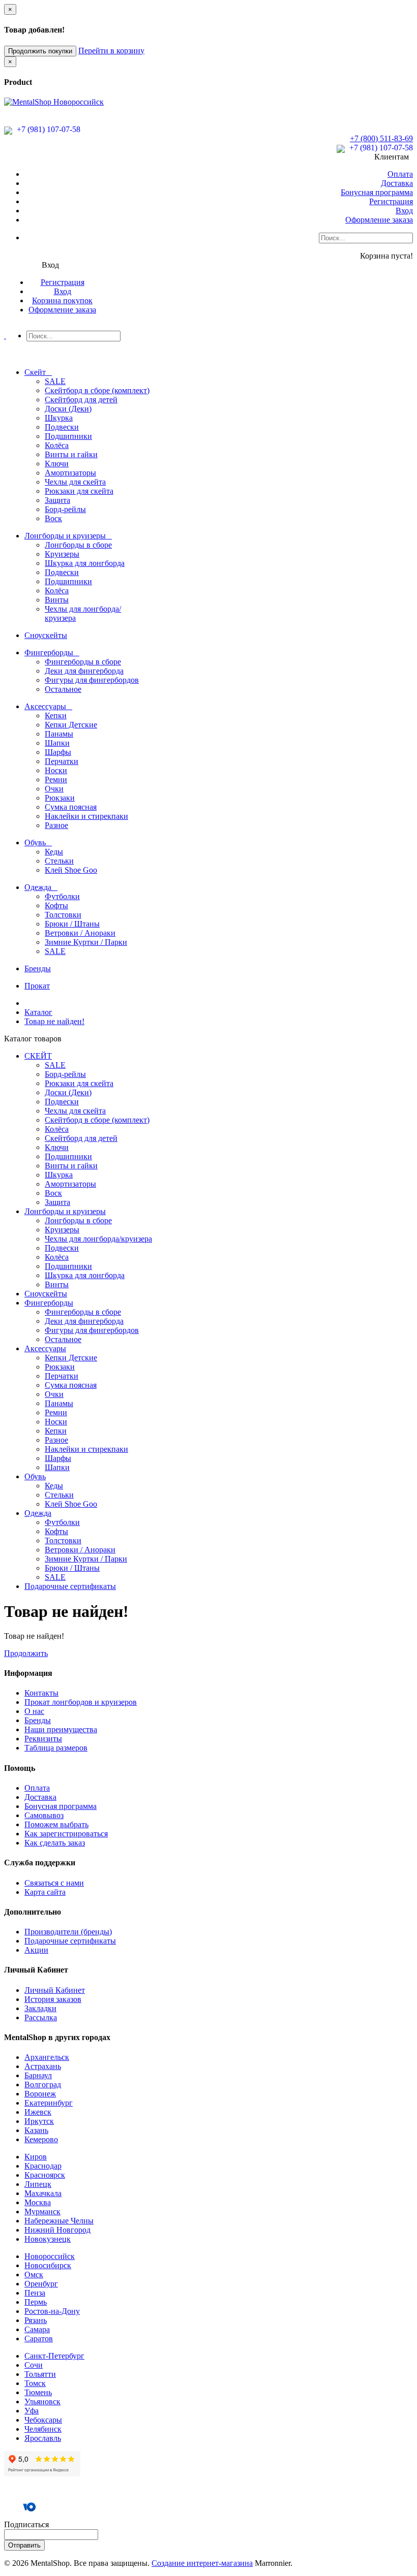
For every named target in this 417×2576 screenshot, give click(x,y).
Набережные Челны (59, 2221)
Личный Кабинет (55, 1990)
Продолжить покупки (40, 51)
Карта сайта (45, 1892)
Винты (57, 600)
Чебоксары (43, 2420)
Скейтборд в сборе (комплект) (97, 390)
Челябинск (43, 2429)
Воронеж (40, 2094)
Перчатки (62, 761)
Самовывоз (44, 1815)
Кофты (56, 905)
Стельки (59, 861)
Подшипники (68, 436)
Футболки (62, 896)
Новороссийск (50, 2256)
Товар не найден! (54, 1021)
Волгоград (43, 2085)
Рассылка (41, 2017)
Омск (34, 2275)
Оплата (400, 174)
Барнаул (38, 2075)
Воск (53, 518)
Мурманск (42, 2212)
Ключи (57, 464)
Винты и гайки (71, 454)
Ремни (56, 780)
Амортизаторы (70, 473)
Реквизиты (43, 1739)
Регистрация (391, 201)
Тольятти (40, 2374)
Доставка (397, 183)
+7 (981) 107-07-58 (48, 129)
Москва (38, 2202)
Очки (54, 789)
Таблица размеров (56, 1748)
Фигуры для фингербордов (92, 680)
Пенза (35, 2293)
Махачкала (43, 2193)
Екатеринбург (49, 2103)
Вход (404, 211)
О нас (34, 1711)
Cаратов (39, 2339)
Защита (57, 500)
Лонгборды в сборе (78, 545)
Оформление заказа (379, 220)
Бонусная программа (377, 192)
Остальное (63, 689)
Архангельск (47, 2057)
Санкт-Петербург (54, 2356)
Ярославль (43, 2438)
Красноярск (45, 2175)
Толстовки (63, 915)
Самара (37, 2329)
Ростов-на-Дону (52, 2311)
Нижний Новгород (57, 2230)
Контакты (41, 1693)
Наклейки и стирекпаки (86, 816)
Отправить (24, 2545)
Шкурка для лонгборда (85, 563)
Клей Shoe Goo (71, 870)
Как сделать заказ (55, 1843)
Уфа (32, 2411)
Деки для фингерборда (84, 671)
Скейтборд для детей (81, 400)
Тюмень (38, 2392)
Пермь (36, 2302)
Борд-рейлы (65, 509)
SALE (55, 381)
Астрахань (43, 2066)
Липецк (38, 2184)
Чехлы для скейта (75, 482)
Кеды (54, 852)
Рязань (36, 2320)
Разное (56, 825)
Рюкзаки (60, 798)
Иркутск (39, 2121)
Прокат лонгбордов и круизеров (81, 1702)
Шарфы (58, 752)
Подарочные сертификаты (70, 1941)
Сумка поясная (71, 807)
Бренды (38, 1720)
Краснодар (43, 2166)
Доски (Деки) (68, 409)
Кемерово (41, 2139)
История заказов (53, 1999)
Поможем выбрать (56, 1824)
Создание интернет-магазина (202, 2563)
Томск (35, 2383)
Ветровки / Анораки (80, 933)
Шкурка (59, 418)
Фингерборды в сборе (83, 662)
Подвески (62, 427)
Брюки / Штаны (72, 924)
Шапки (57, 743)
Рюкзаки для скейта (79, 491)
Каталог (38, 1012)
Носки (56, 770)
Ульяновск (42, 2402)
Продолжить (26, 1653)
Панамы (59, 734)
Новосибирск (48, 2265)
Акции (36, 1950)
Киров (36, 2157)
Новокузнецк (48, 2239)
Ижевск (38, 2112)
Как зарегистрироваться (66, 1834)
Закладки (40, 2008)
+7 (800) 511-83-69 (381, 138)
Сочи (34, 2365)
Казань (36, 2130)
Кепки (56, 715)
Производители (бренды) (68, 1932)
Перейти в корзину (111, 51)
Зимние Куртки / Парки (86, 942)
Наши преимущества (61, 1729)
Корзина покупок (62, 300)
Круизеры (62, 554)
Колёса (57, 445)
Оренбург (41, 2284)
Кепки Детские (71, 725)
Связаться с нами (54, 1883)
